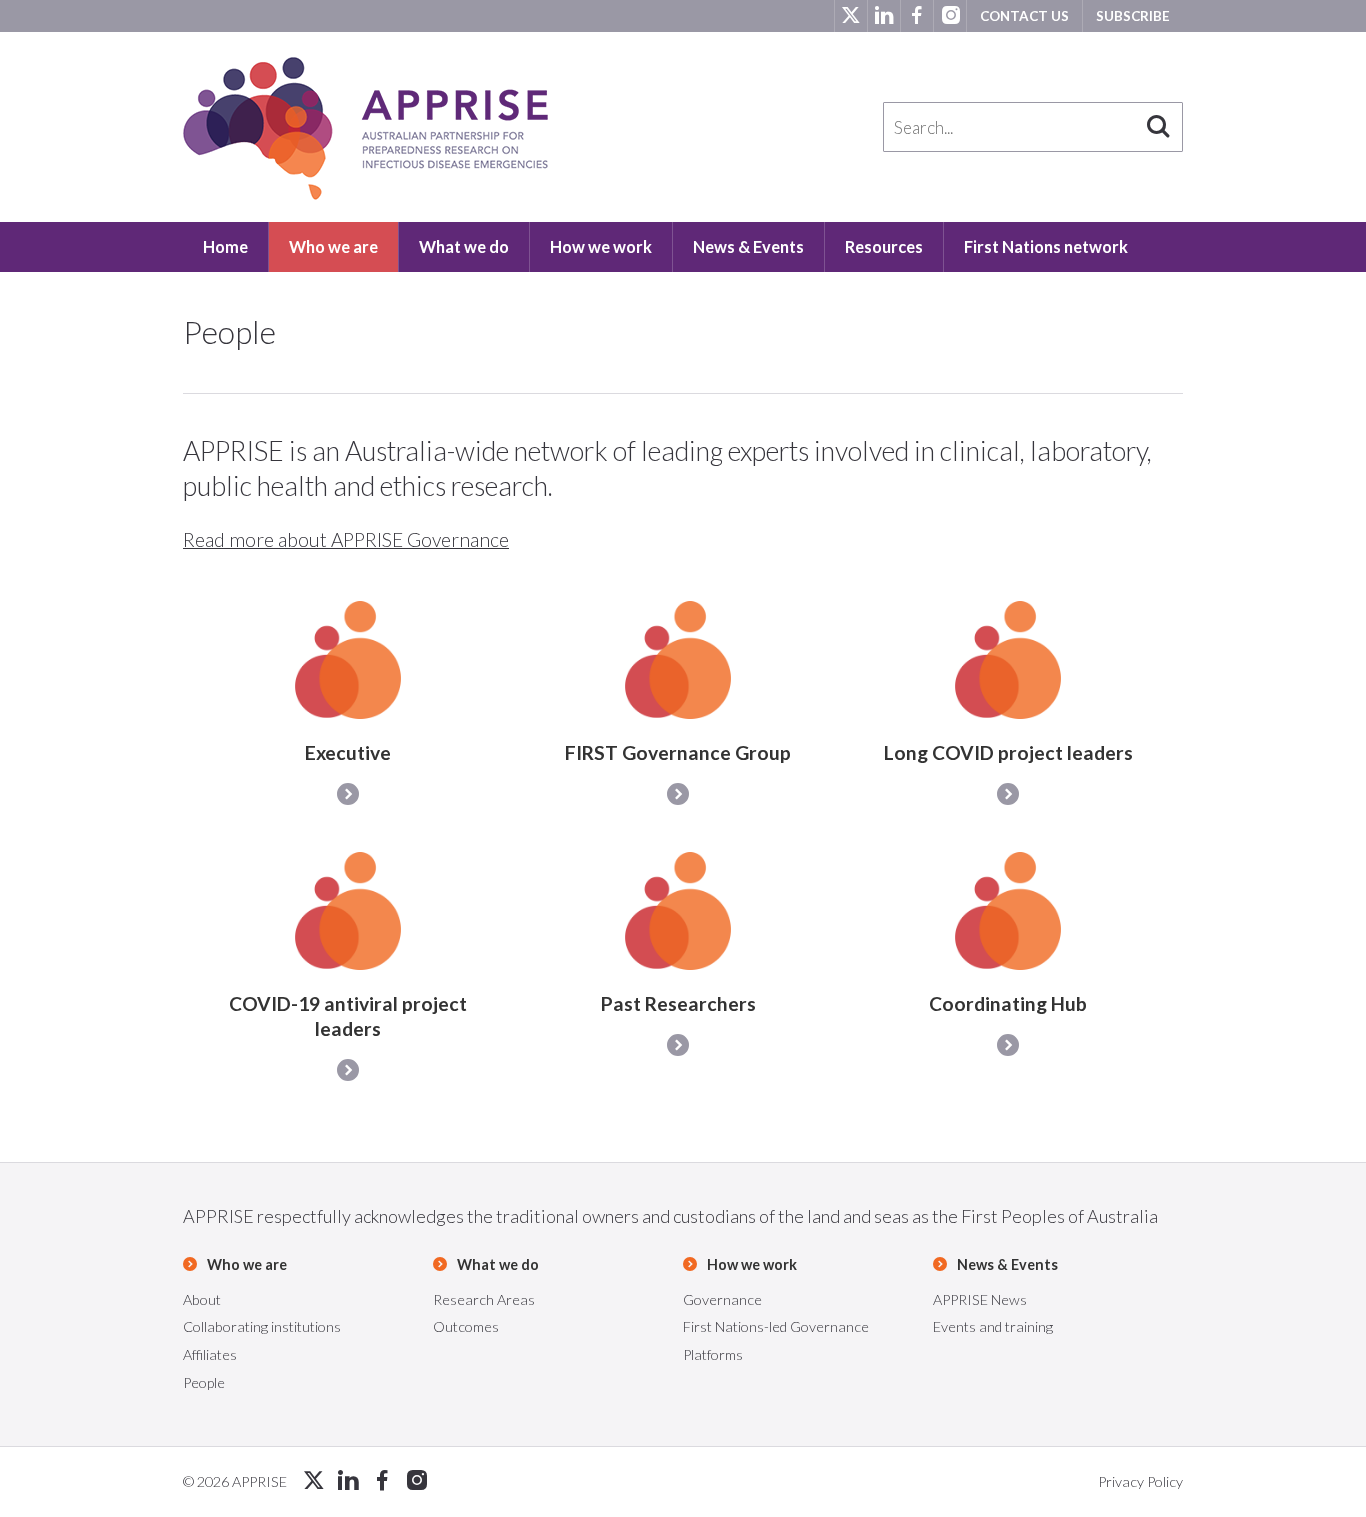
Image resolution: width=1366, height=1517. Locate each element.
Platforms (713, 1354)
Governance (722, 1299)
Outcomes (466, 1326)
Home (225, 246)
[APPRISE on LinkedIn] (883, 16)
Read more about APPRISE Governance (346, 539)
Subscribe (1133, 16)
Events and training (993, 1326)
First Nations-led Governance (776, 1326)
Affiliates (210, 1354)
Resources (884, 246)
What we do (464, 246)
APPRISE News (980, 1299)
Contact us (1024, 16)
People (204, 1382)
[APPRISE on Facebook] (916, 16)
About (202, 1299)
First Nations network (1046, 246)
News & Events (748, 246)
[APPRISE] (365, 128)
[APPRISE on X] (850, 16)
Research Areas (484, 1299)
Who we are (333, 246)
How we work (601, 246)
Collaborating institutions (262, 1326)
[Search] (1158, 127)
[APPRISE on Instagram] (949, 16)
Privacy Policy (1140, 1481)
